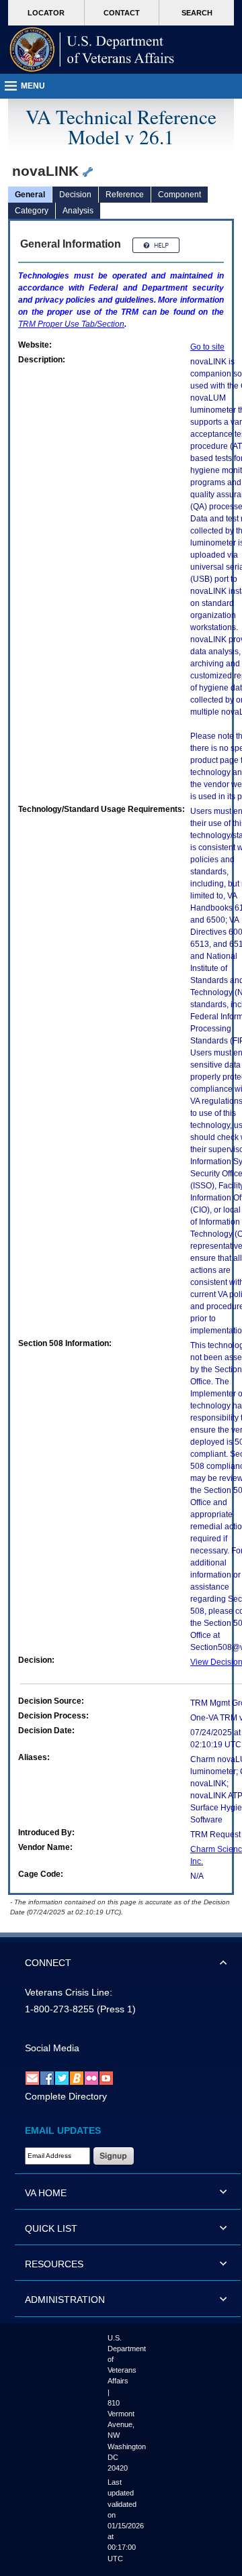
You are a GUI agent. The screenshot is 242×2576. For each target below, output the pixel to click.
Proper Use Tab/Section (71, 324)
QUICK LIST (51, 2228)
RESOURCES (54, 2264)
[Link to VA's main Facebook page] (47, 2077)
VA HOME (46, 2193)
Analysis (78, 211)
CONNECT (48, 1963)
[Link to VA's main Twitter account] (62, 2077)
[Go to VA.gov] (92, 50)
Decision (75, 195)
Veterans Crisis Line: (69, 1992)
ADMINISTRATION (65, 2300)
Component (179, 195)
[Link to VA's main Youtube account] (106, 2077)
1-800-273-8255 (59, 2009)
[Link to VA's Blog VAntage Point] (77, 2077)
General (30, 195)
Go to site (207, 347)
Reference (125, 195)
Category (32, 211)
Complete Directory (66, 2096)
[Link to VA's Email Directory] (32, 2077)
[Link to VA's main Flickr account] (91, 2077)
